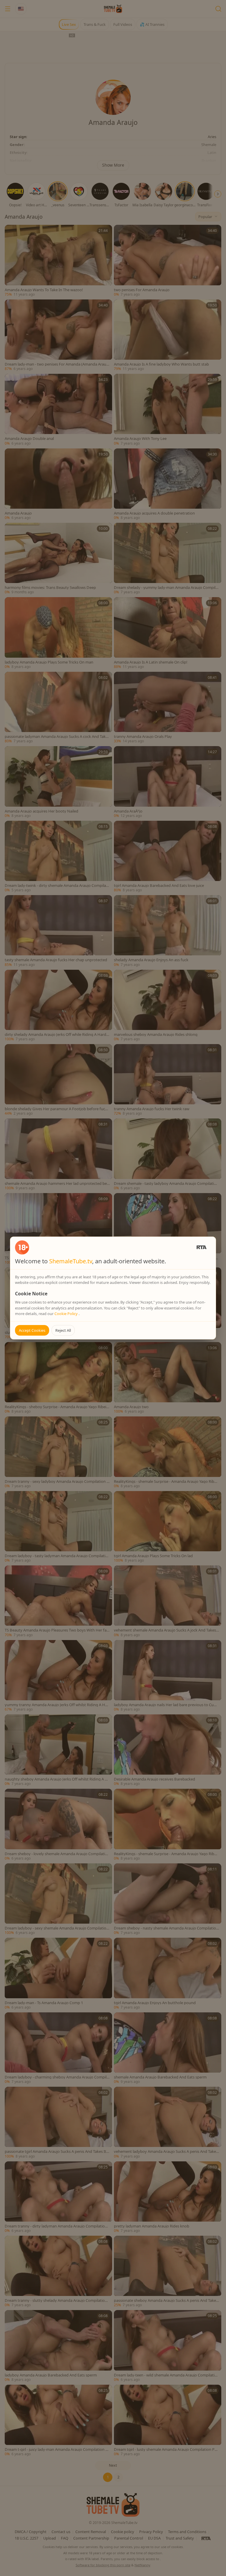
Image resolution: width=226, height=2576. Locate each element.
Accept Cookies (32, 1330)
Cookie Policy (67, 1314)
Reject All (63, 1330)
